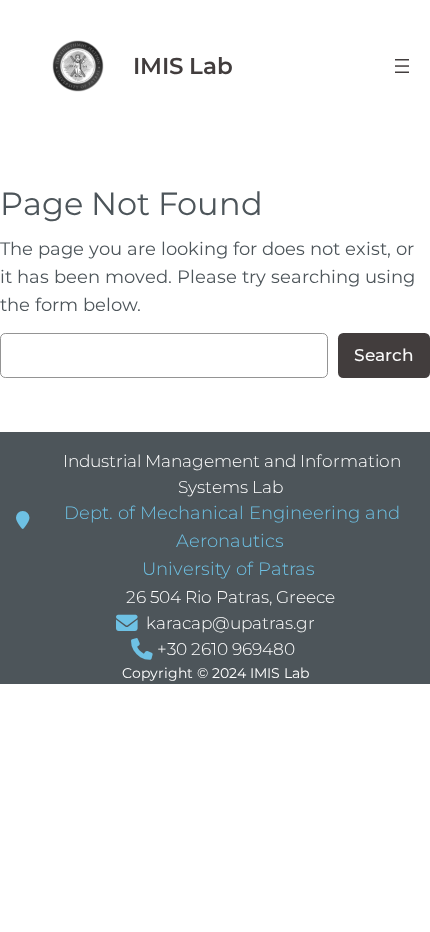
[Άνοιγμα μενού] (402, 66)
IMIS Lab (183, 66)
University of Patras (226, 569)
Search (384, 355)
